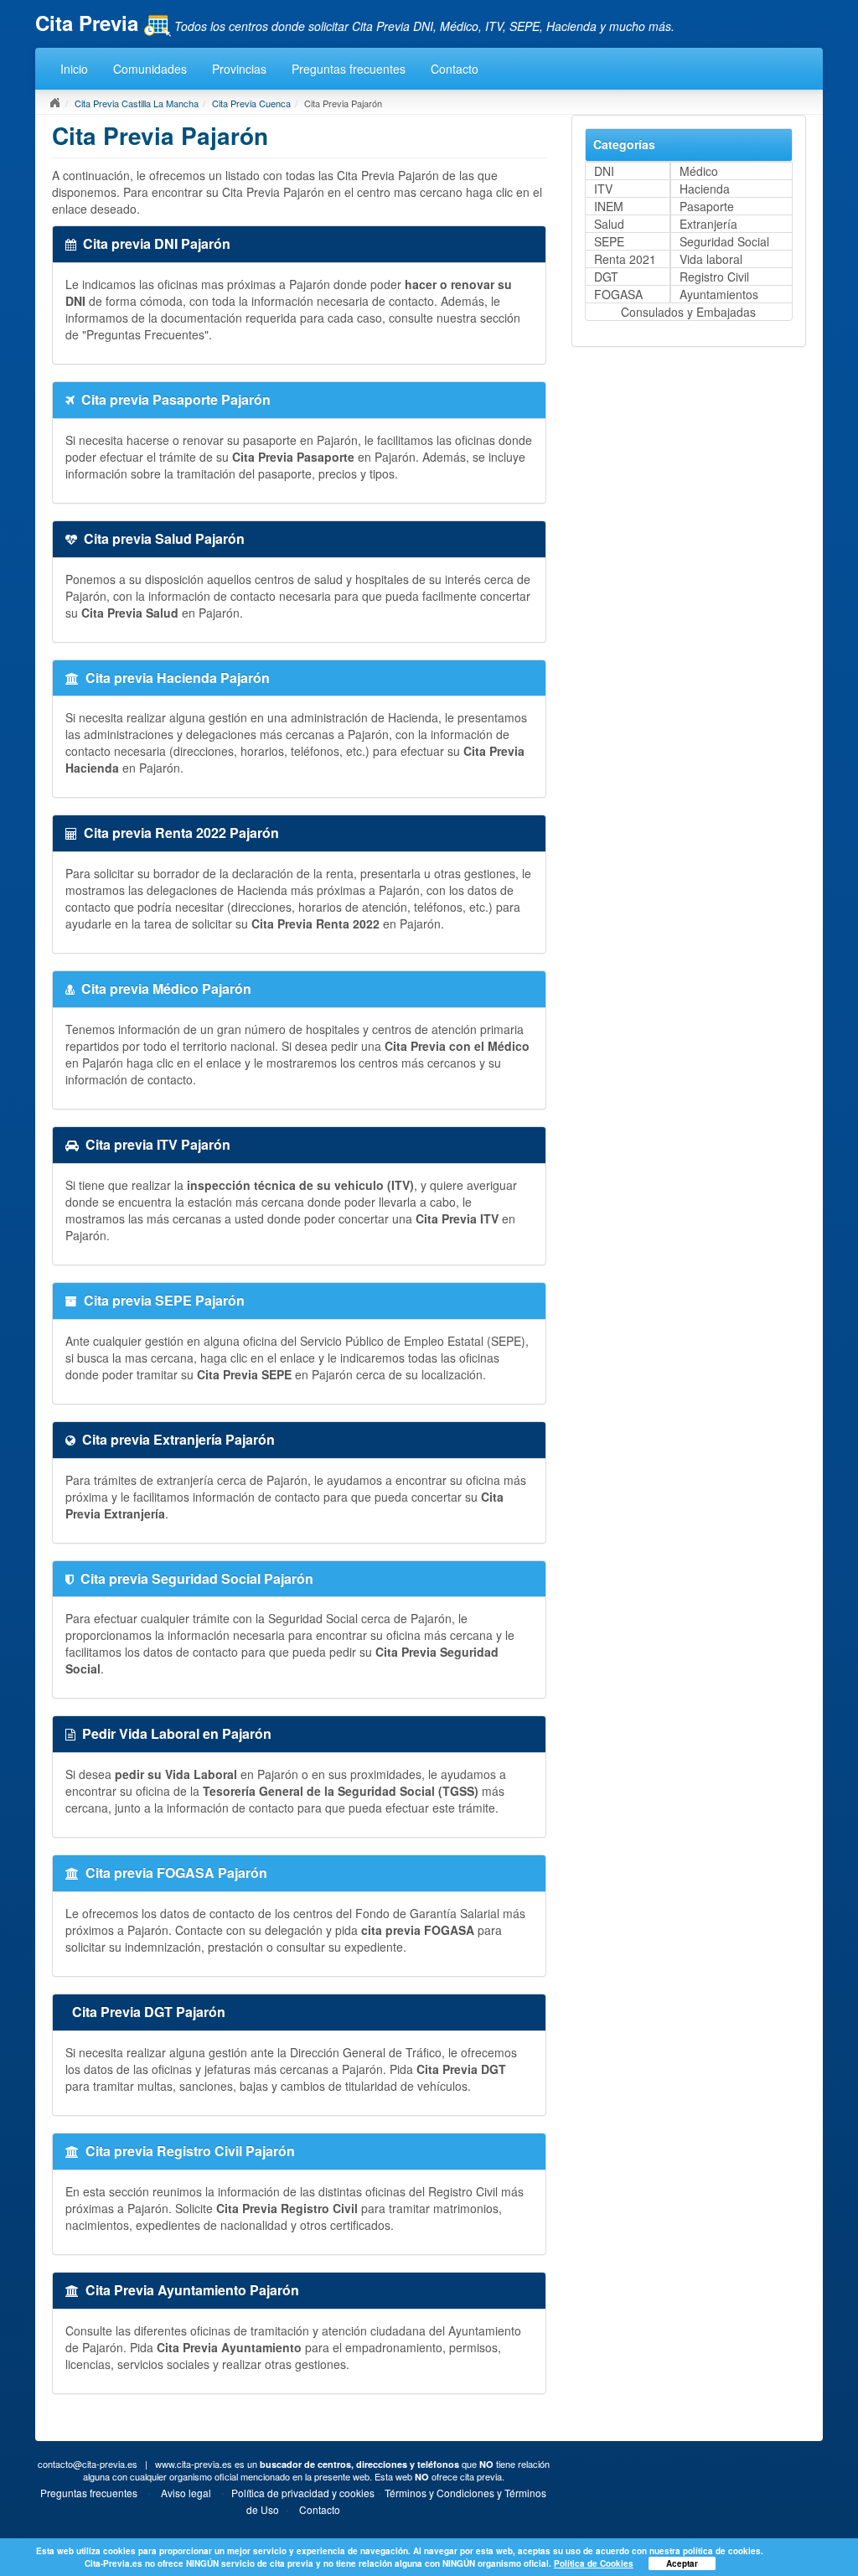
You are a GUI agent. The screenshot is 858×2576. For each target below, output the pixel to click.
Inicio (74, 69)
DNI (604, 171)
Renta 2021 (625, 259)
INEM (609, 206)
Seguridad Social (724, 241)
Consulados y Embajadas (688, 312)
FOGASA (618, 294)
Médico (699, 171)
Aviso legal (186, 2493)
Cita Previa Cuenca (251, 103)
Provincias (239, 69)
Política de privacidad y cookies (303, 2493)
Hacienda (705, 189)
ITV (603, 189)
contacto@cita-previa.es (88, 2464)
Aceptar (682, 2563)
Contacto (455, 69)
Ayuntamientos (719, 294)
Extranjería (708, 224)
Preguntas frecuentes (349, 69)
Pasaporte (707, 206)
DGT (606, 277)
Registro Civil (714, 277)
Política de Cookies (594, 2563)
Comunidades (150, 69)
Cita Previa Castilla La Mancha (137, 103)
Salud (609, 224)
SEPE (609, 241)
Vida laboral (711, 259)
